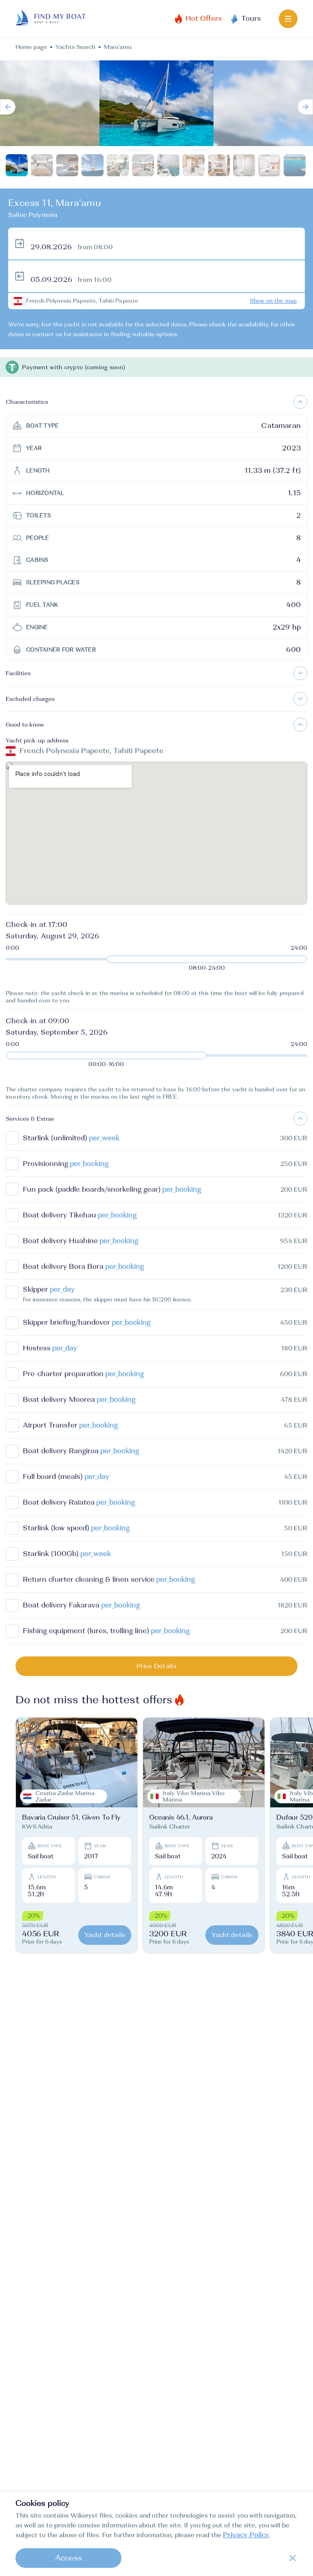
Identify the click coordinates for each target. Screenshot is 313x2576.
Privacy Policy (246, 2535)
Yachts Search (75, 47)
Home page (31, 47)
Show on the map (273, 301)
